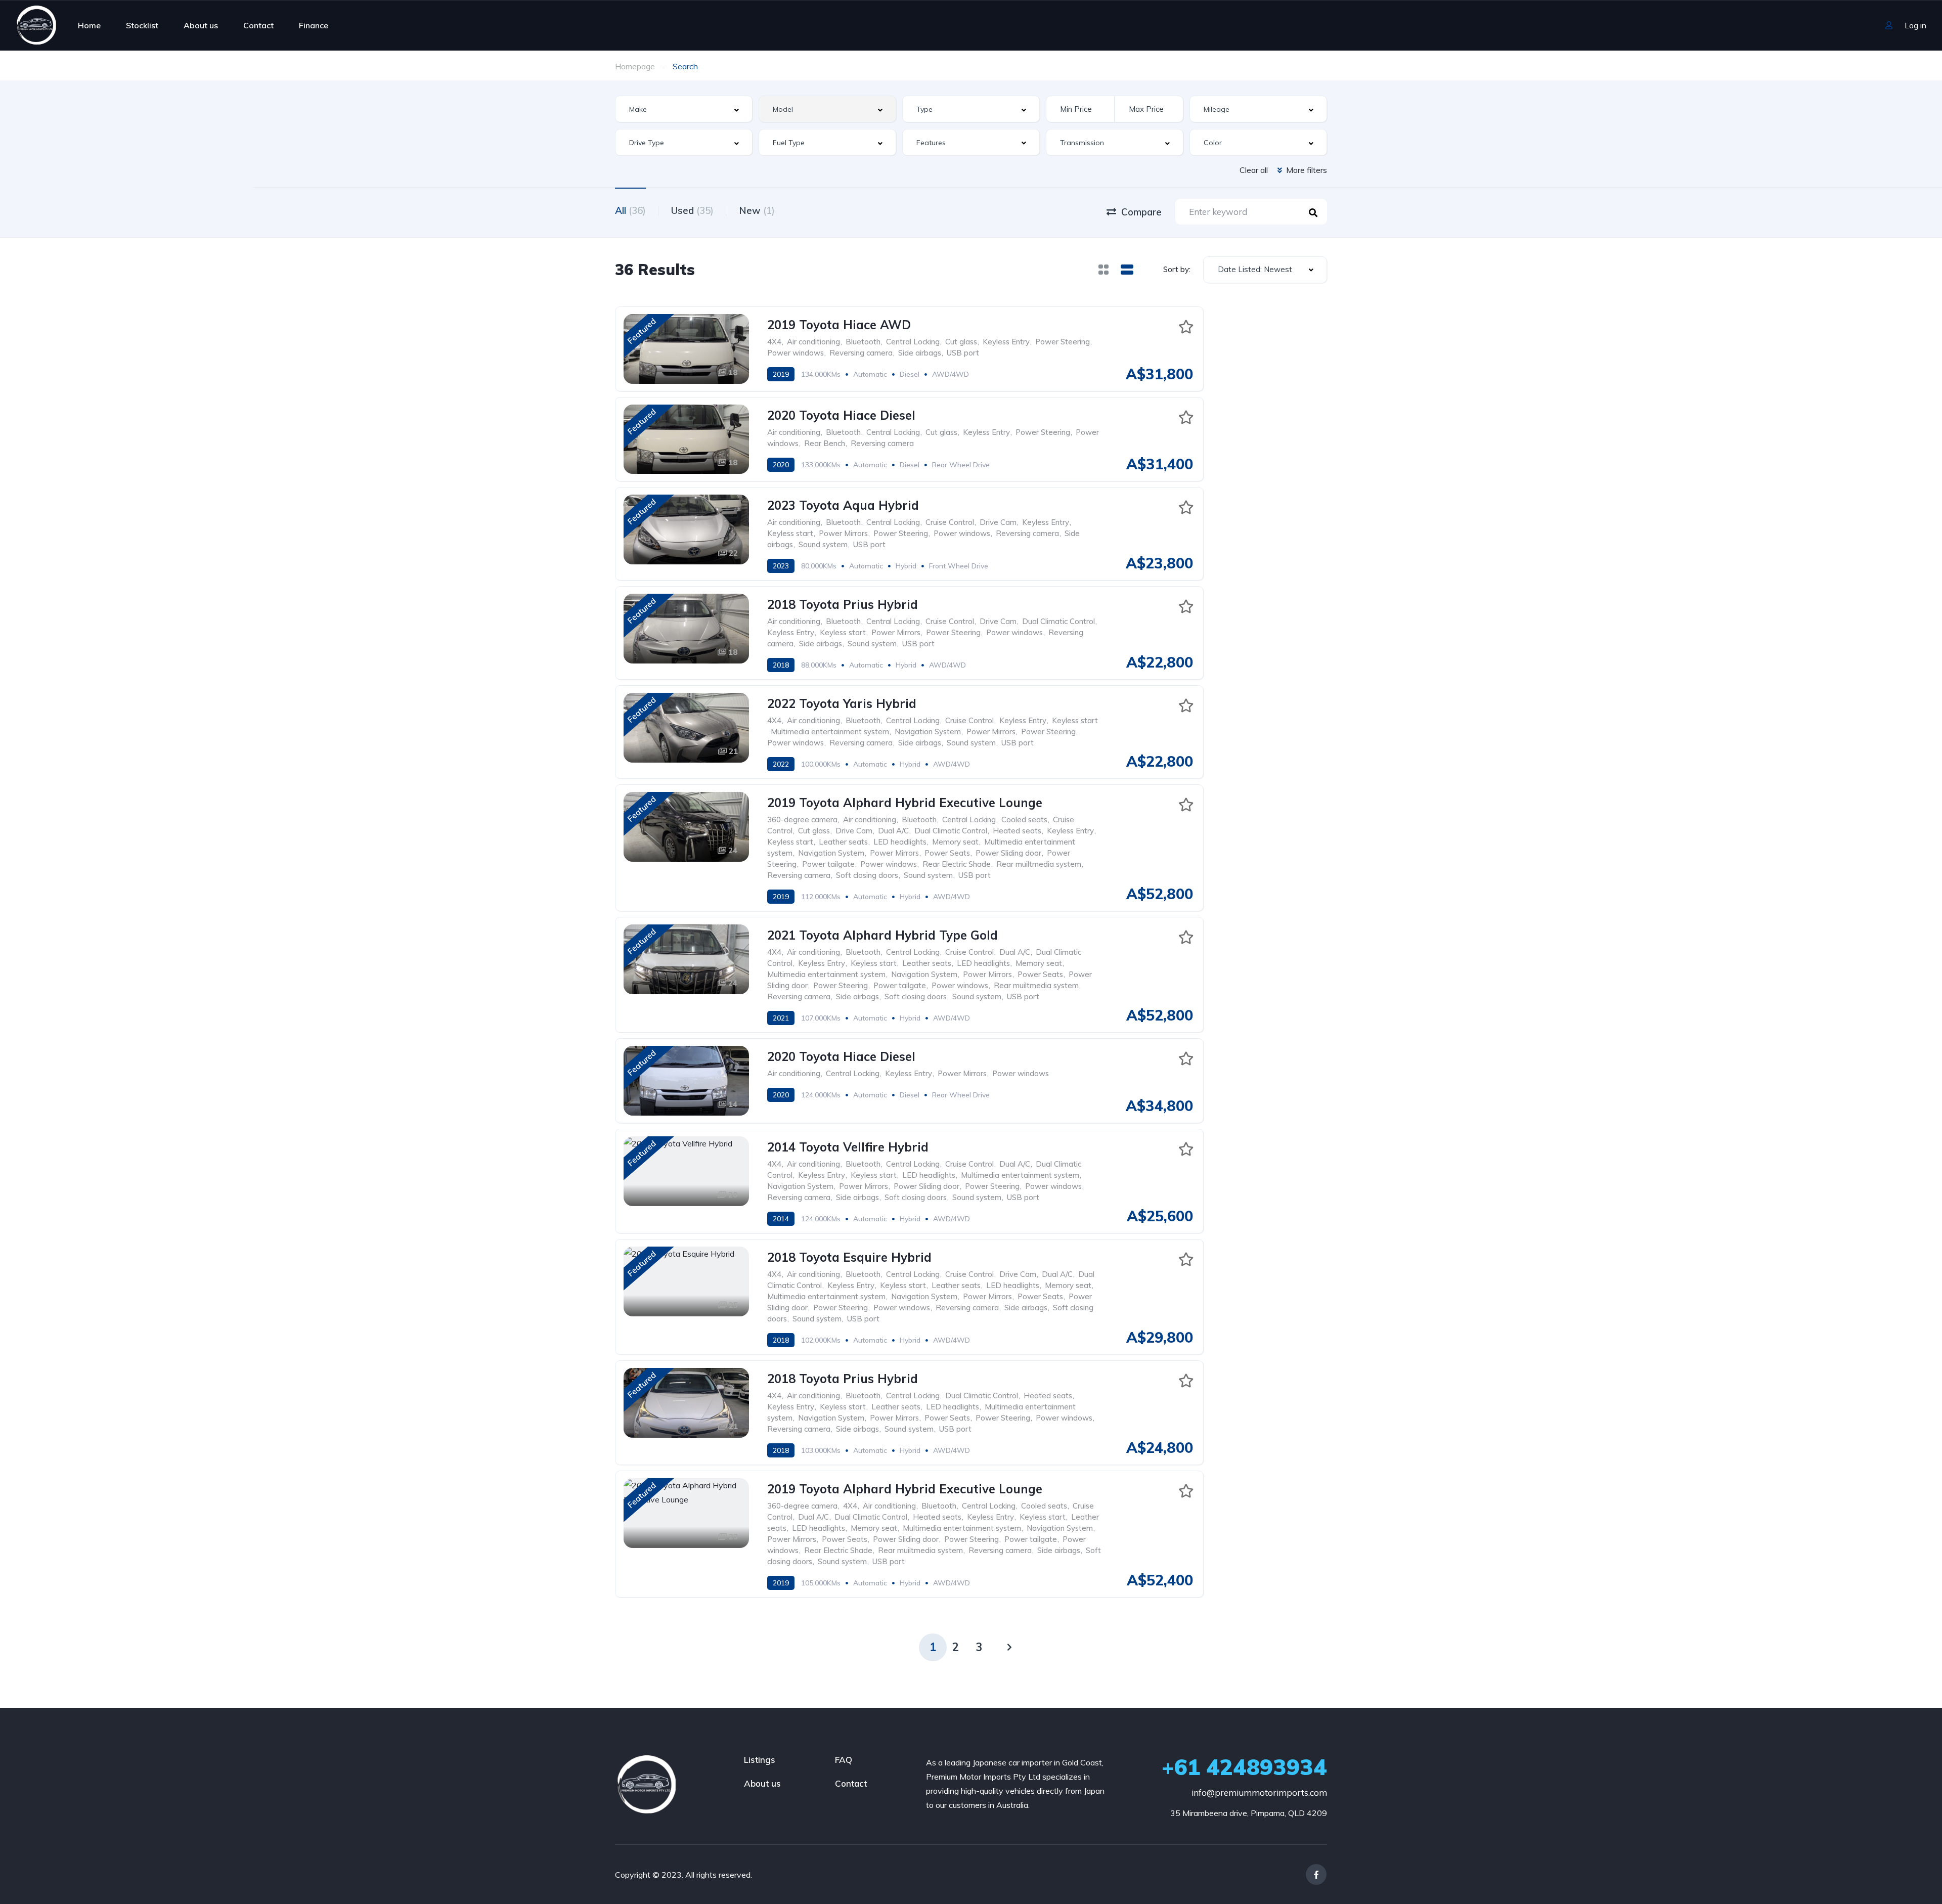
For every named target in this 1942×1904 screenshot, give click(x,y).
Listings (760, 1760)
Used (692, 210)
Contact (258, 25)
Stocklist (142, 25)
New (757, 210)
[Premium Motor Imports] (36, 25)
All (630, 210)
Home (89, 25)
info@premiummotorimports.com (1259, 1792)
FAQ (844, 1760)
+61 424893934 (1244, 1767)
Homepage (635, 66)
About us (201, 25)
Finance (314, 25)
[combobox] (684, 109)
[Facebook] (1316, 1874)
